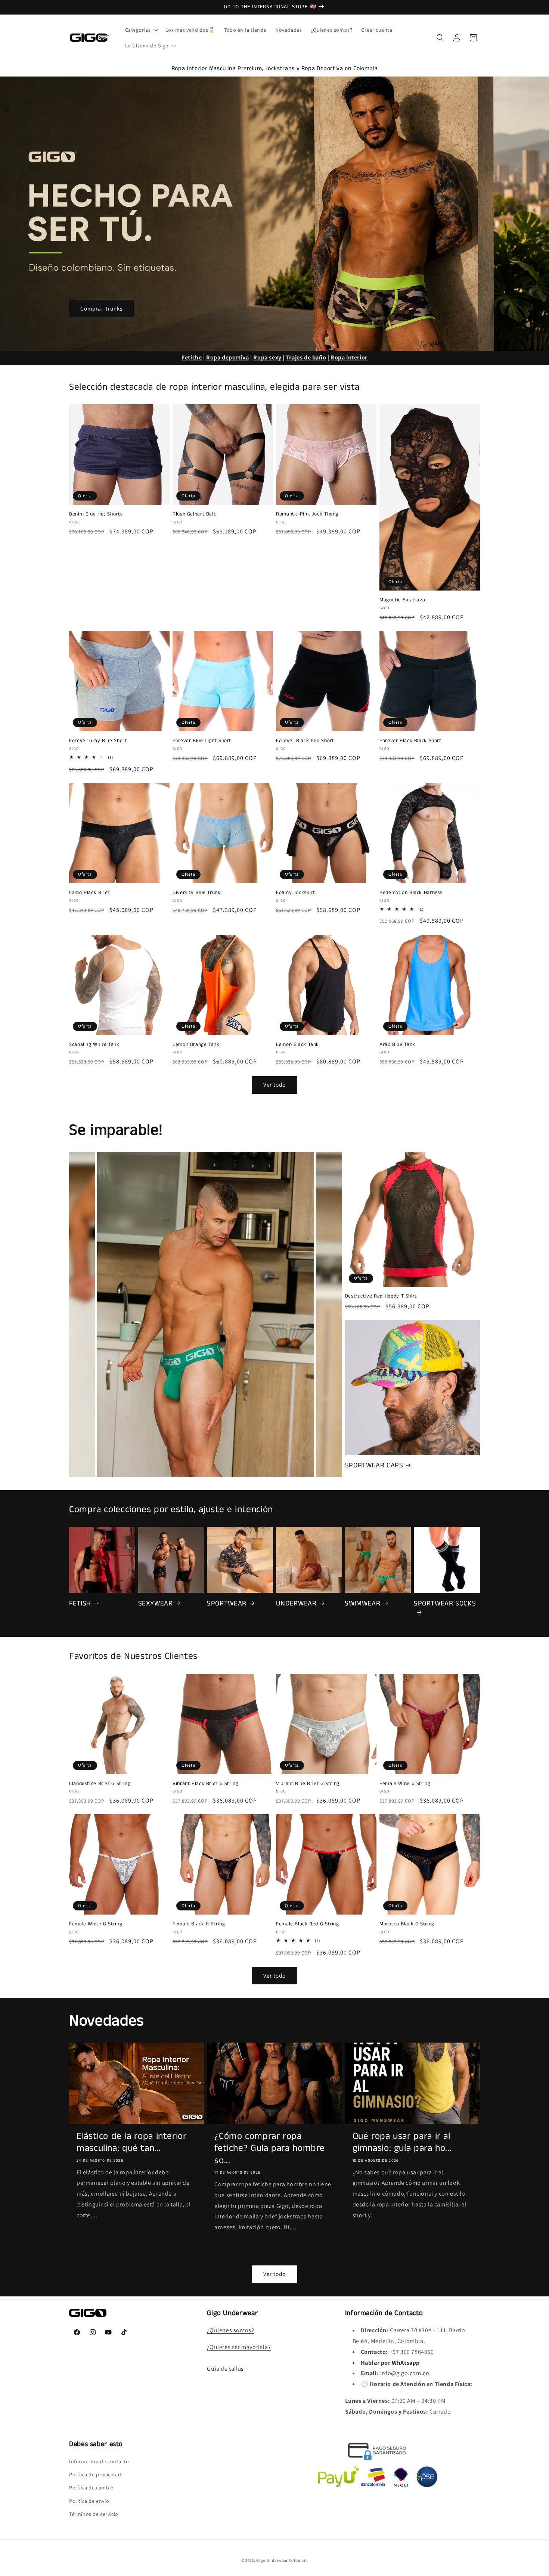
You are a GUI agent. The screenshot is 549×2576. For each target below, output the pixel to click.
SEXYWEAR (156, 1604)
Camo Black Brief (89, 893)
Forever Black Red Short (305, 741)
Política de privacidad (95, 2474)
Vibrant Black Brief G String (206, 1784)
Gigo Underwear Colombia (282, 2560)
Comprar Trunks (101, 308)
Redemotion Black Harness (411, 893)
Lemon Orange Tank (196, 1045)
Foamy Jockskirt (295, 893)
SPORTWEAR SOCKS (445, 1604)
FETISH (80, 1604)
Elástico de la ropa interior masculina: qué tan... (132, 2142)
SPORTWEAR (227, 1604)
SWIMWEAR (362, 1604)
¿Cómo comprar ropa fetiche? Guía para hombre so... (270, 2148)
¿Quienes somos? (230, 2330)
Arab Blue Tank (397, 1045)
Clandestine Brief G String (100, 1784)
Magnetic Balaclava (402, 600)
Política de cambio (91, 2488)
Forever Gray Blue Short (98, 741)
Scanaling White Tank (94, 1045)
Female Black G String (199, 1924)
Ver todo (274, 1085)
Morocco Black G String (407, 1924)
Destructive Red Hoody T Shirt (381, 1296)
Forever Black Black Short (410, 741)
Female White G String (96, 1924)
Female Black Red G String (308, 1924)
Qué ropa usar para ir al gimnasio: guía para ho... (402, 2142)
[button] (141, 30)
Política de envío (89, 2501)
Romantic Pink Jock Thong (307, 514)
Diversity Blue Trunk (197, 893)
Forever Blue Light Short (202, 741)
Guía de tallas (225, 2369)
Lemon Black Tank (297, 1045)
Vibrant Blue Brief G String (308, 1784)
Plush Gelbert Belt (194, 514)
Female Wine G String (405, 1784)
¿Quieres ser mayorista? (239, 2347)
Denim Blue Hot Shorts (96, 514)
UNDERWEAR (296, 1604)
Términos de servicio (94, 2514)
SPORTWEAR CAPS (374, 1465)
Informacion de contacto (99, 2461)
